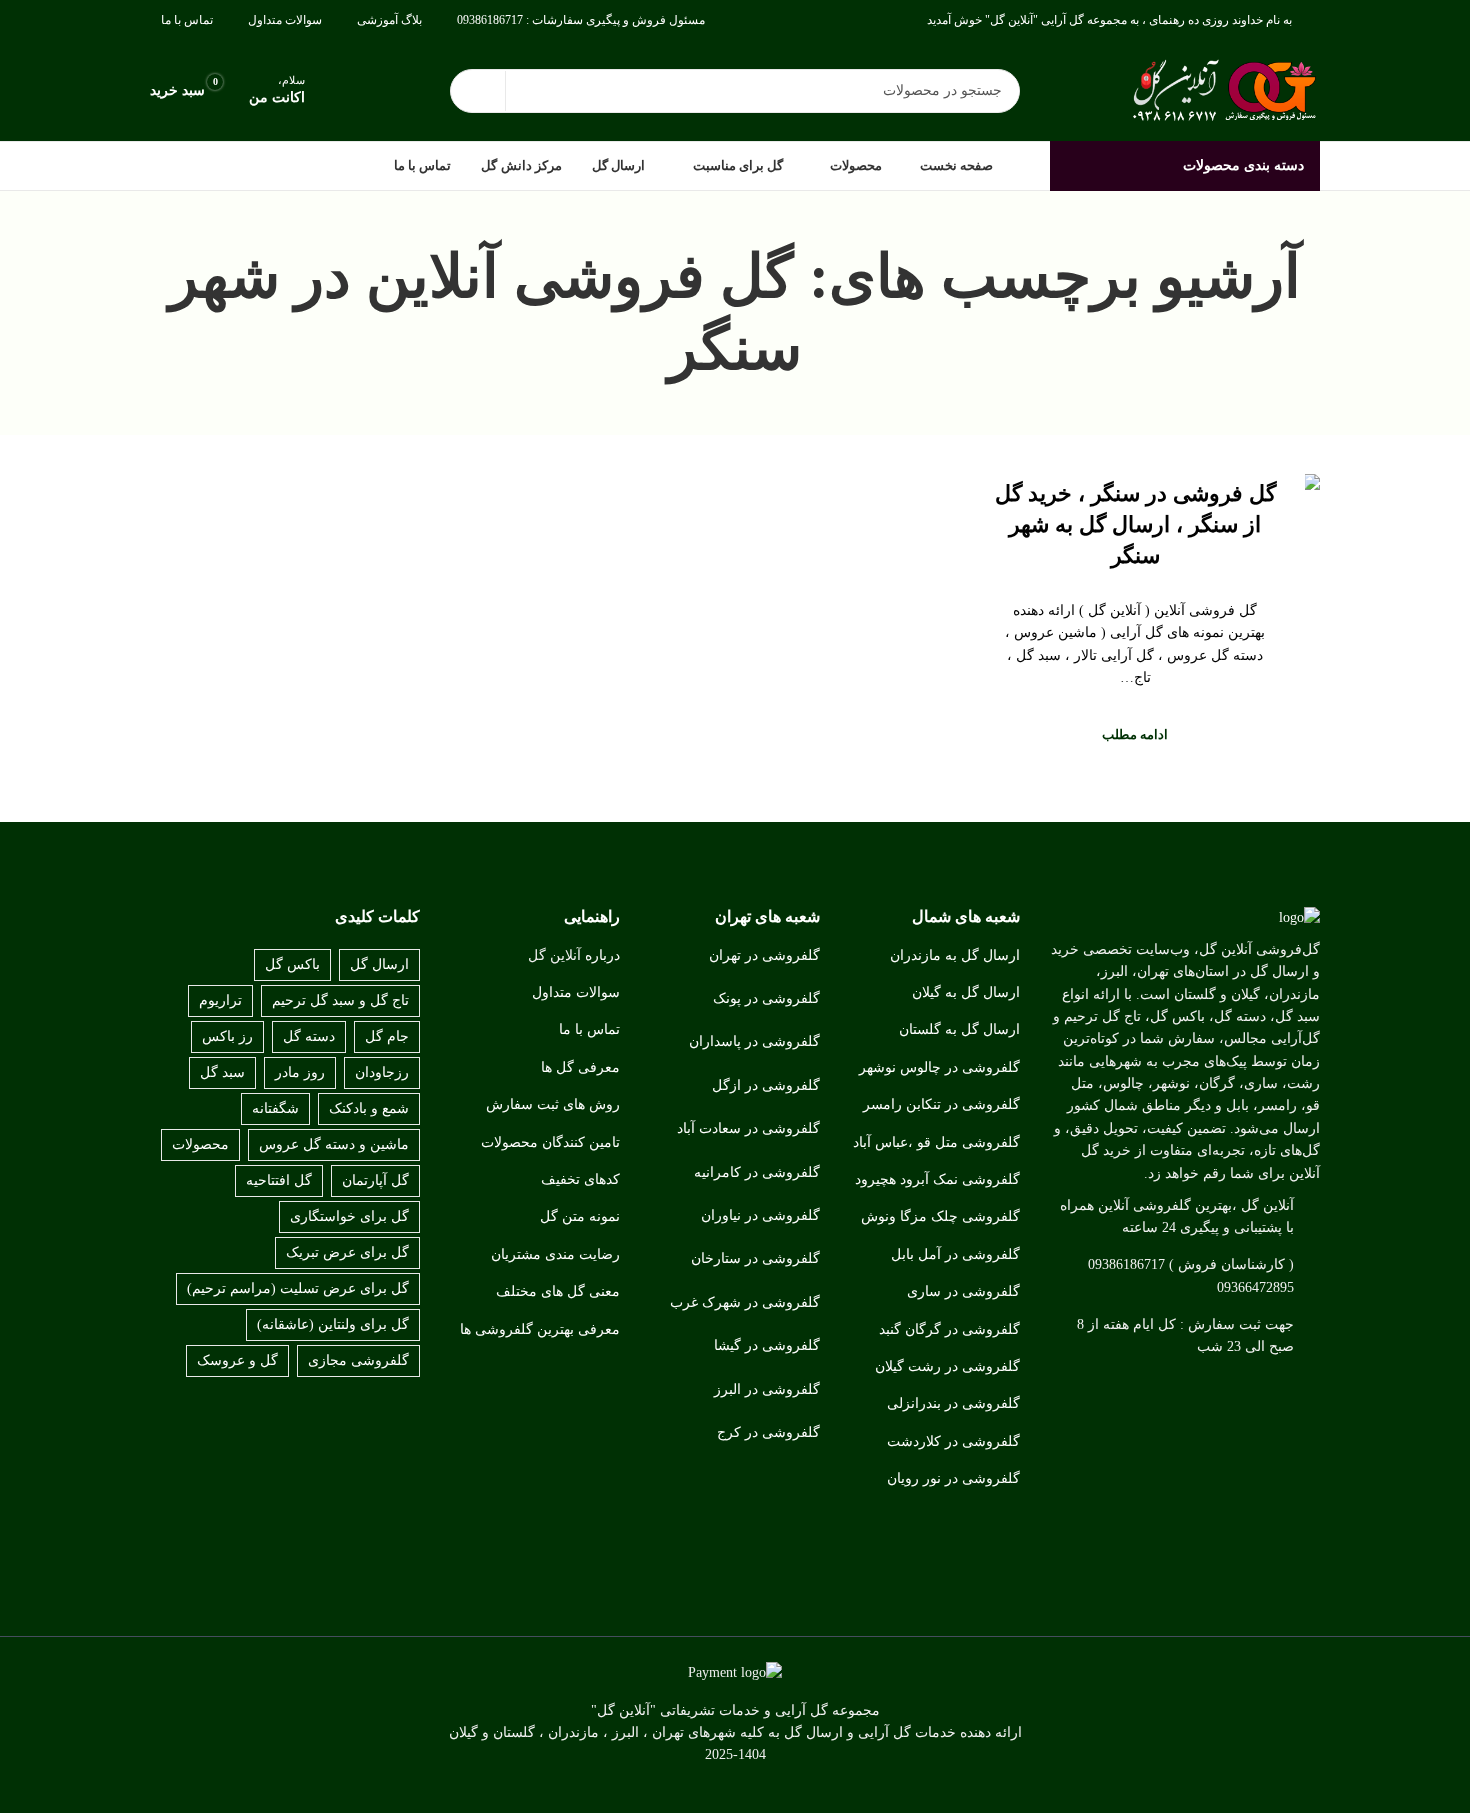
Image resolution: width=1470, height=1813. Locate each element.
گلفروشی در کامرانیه (757, 1172)
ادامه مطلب (1135, 734)
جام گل (387, 1036)
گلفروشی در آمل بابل (955, 1254)
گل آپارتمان (375, 1180)
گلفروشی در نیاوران (760, 1215)
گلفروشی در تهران (764, 955)
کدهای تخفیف (580, 1179)
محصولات (200, 1144)
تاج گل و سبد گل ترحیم (340, 1000)
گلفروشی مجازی (358, 1360)
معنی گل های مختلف (558, 1291)
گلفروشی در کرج (768, 1432)
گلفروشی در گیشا (767, 1345)
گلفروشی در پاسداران (754, 1041)
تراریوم (220, 1000)
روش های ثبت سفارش (553, 1104)
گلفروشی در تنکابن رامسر (941, 1104)
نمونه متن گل (580, 1216)
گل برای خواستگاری (349, 1216)
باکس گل (292, 964)
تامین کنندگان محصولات (550, 1142)
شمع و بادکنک (369, 1108)
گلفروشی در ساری (963, 1291)
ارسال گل (379, 964)
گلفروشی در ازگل (766, 1085)
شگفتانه (275, 1108)
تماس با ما (589, 1029)
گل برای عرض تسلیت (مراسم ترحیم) (298, 1288)
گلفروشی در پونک (766, 998)
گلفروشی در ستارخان (755, 1258)
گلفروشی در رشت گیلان (947, 1366)
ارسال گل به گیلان (966, 992)
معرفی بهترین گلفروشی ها (540, 1329)
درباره (602, 955)
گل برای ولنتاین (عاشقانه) (333, 1324)
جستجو (478, 91)
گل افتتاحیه (279, 1180)
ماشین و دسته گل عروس (334, 1144)
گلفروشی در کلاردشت (953, 1441)
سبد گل (222, 1072)
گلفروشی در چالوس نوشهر (939, 1067)
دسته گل (309, 1036)
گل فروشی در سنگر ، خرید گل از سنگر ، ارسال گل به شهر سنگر (1135, 524)
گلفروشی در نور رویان (953, 1478)
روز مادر (300, 1072)
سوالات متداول (576, 992)
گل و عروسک (237, 1360)
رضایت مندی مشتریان (555, 1254)
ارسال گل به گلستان (959, 1029)
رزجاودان (382, 1072)
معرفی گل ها (580, 1067)
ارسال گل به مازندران (955, 955)
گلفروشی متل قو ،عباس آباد (936, 1142)
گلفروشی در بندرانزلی (953, 1403)
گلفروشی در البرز (767, 1389)
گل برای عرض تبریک (347, 1252)
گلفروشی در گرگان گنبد (949, 1329)
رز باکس (227, 1036)
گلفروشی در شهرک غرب (745, 1302)
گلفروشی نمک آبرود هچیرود (937, 1179)
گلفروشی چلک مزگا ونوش (940, 1216)
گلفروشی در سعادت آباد (748, 1128)
